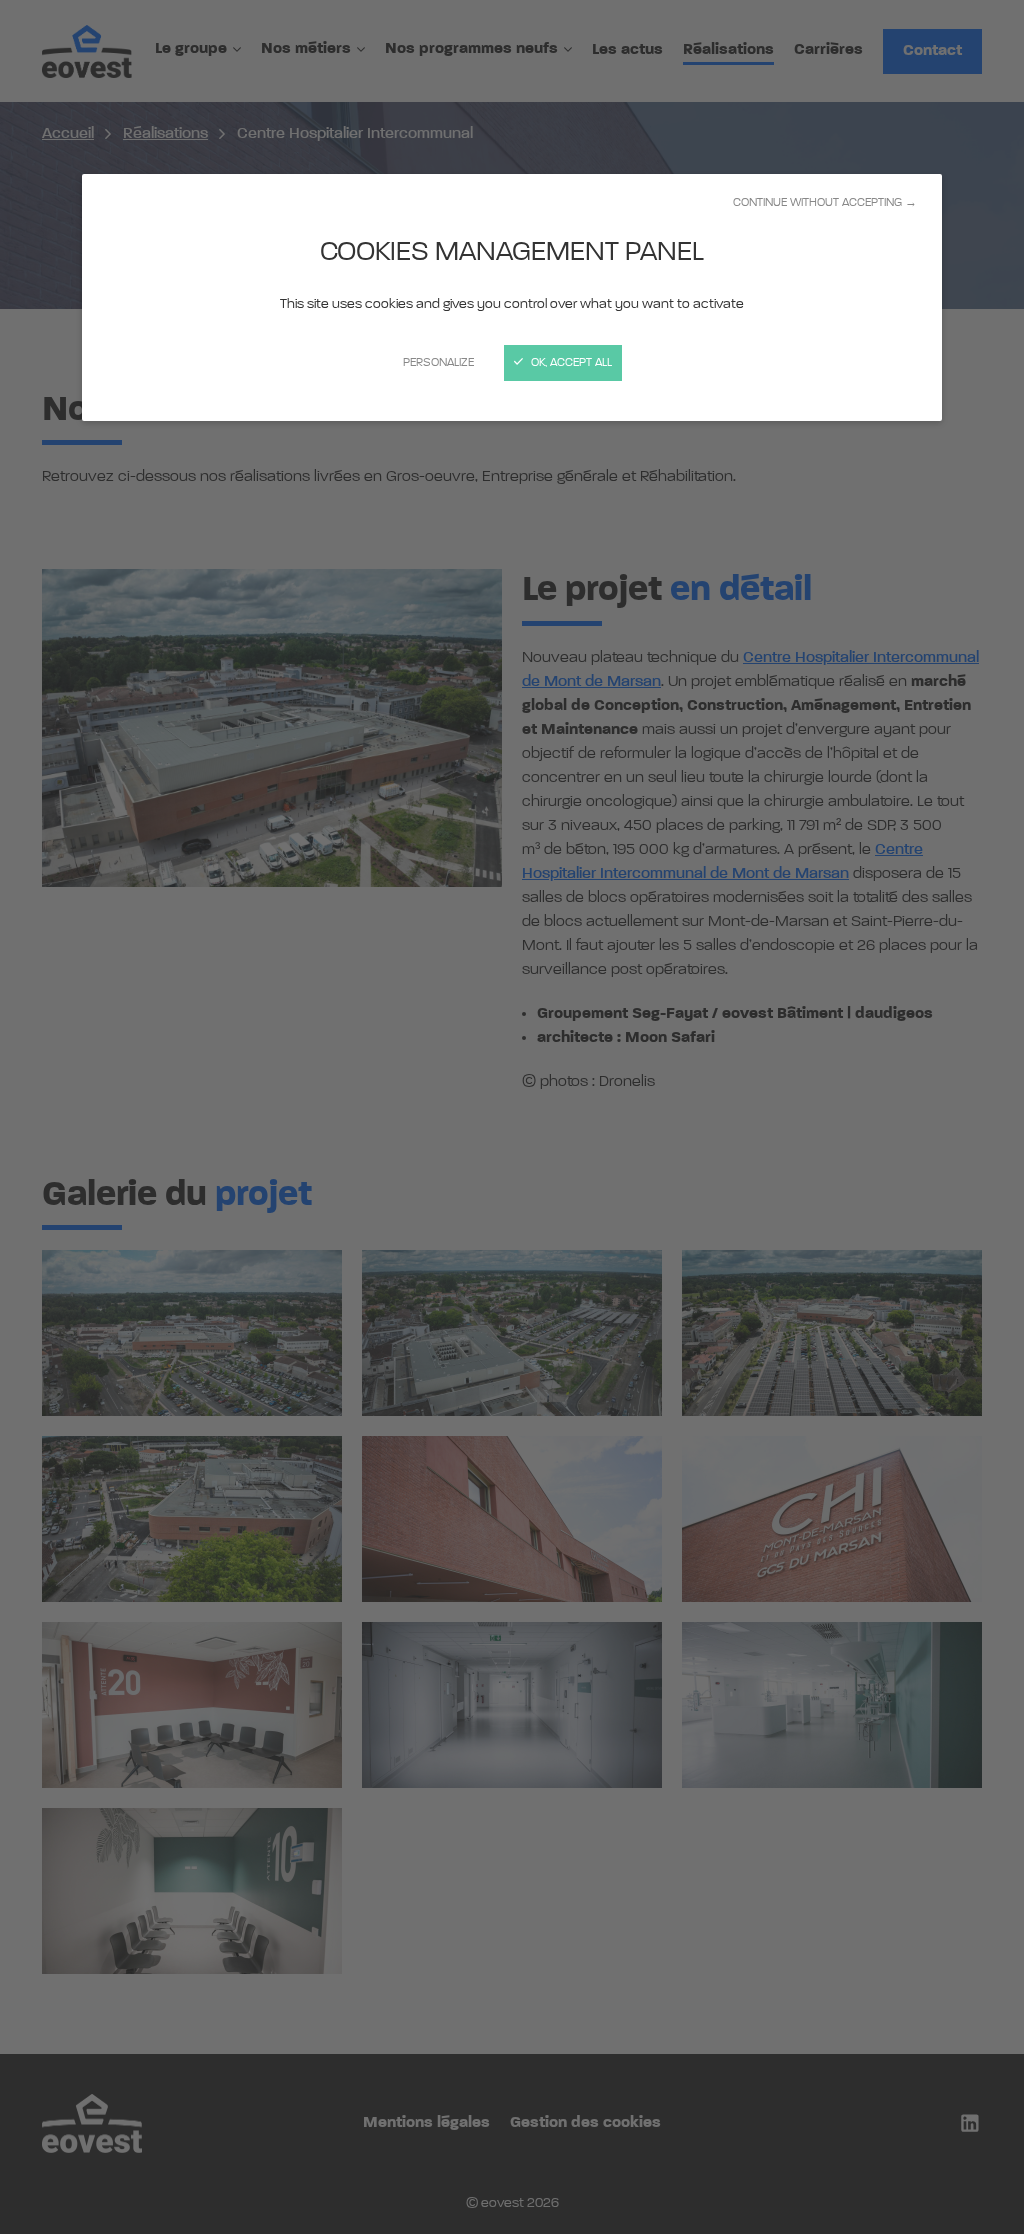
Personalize (438, 363)
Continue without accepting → (825, 203)
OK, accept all (570, 363)
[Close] (512, 1117)
